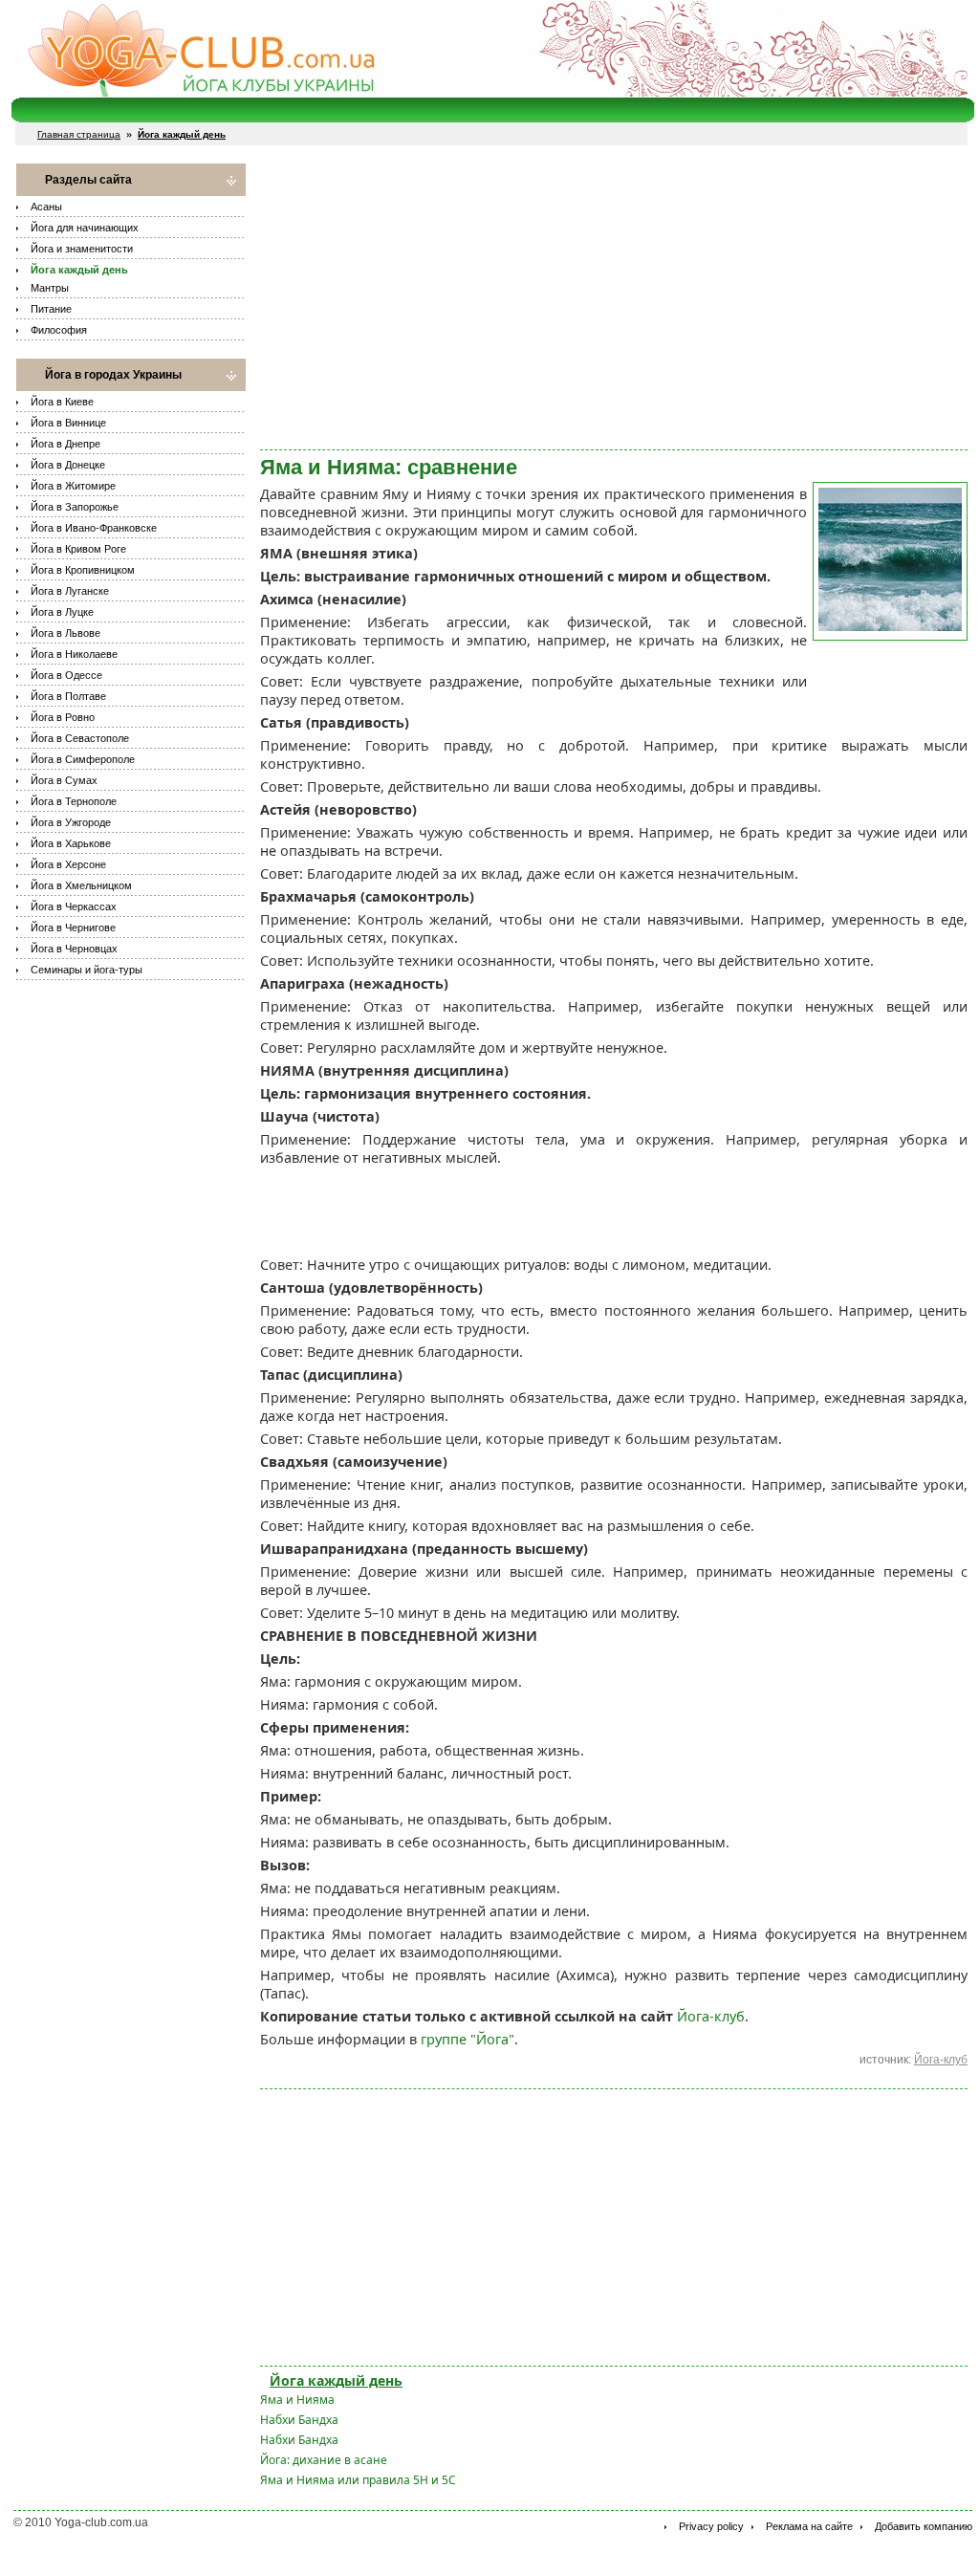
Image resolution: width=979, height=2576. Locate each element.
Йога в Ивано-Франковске (94, 528)
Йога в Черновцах (74, 949)
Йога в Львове (65, 633)
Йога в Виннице (68, 423)
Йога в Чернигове (73, 928)
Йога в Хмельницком (81, 885)
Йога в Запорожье (75, 507)
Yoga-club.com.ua (101, 2522)
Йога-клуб (711, 2016)
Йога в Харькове (71, 843)
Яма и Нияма (297, 2400)
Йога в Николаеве (74, 654)
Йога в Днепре (65, 444)
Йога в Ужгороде (71, 822)
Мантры (50, 288)
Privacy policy (711, 2526)
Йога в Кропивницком (83, 570)
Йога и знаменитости (82, 249)
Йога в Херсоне (68, 864)
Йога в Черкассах (74, 906)
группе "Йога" (468, 2039)
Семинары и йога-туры (87, 970)
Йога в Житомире (73, 486)
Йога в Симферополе (83, 759)
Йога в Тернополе (74, 801)
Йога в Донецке (68, 465)
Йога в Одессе (66, 675)
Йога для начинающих (85, 228)
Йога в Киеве (62, 402)
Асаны (46, 207)
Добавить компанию (924, 2526)
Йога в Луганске (70, 591)
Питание (51, 309)
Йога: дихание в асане (324, 2460)
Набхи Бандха (299, 2420)
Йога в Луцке (62, 612)
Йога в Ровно (63, 717)
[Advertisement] (614, 297)
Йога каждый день (79, 270)
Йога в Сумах (64, 780)
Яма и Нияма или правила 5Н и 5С (358, 2480)
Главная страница (79, 134)
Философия (59, 330)
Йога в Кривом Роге (78, 549)
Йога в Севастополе (80, 738)
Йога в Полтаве (68, 696)
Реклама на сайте (809, 2526)
